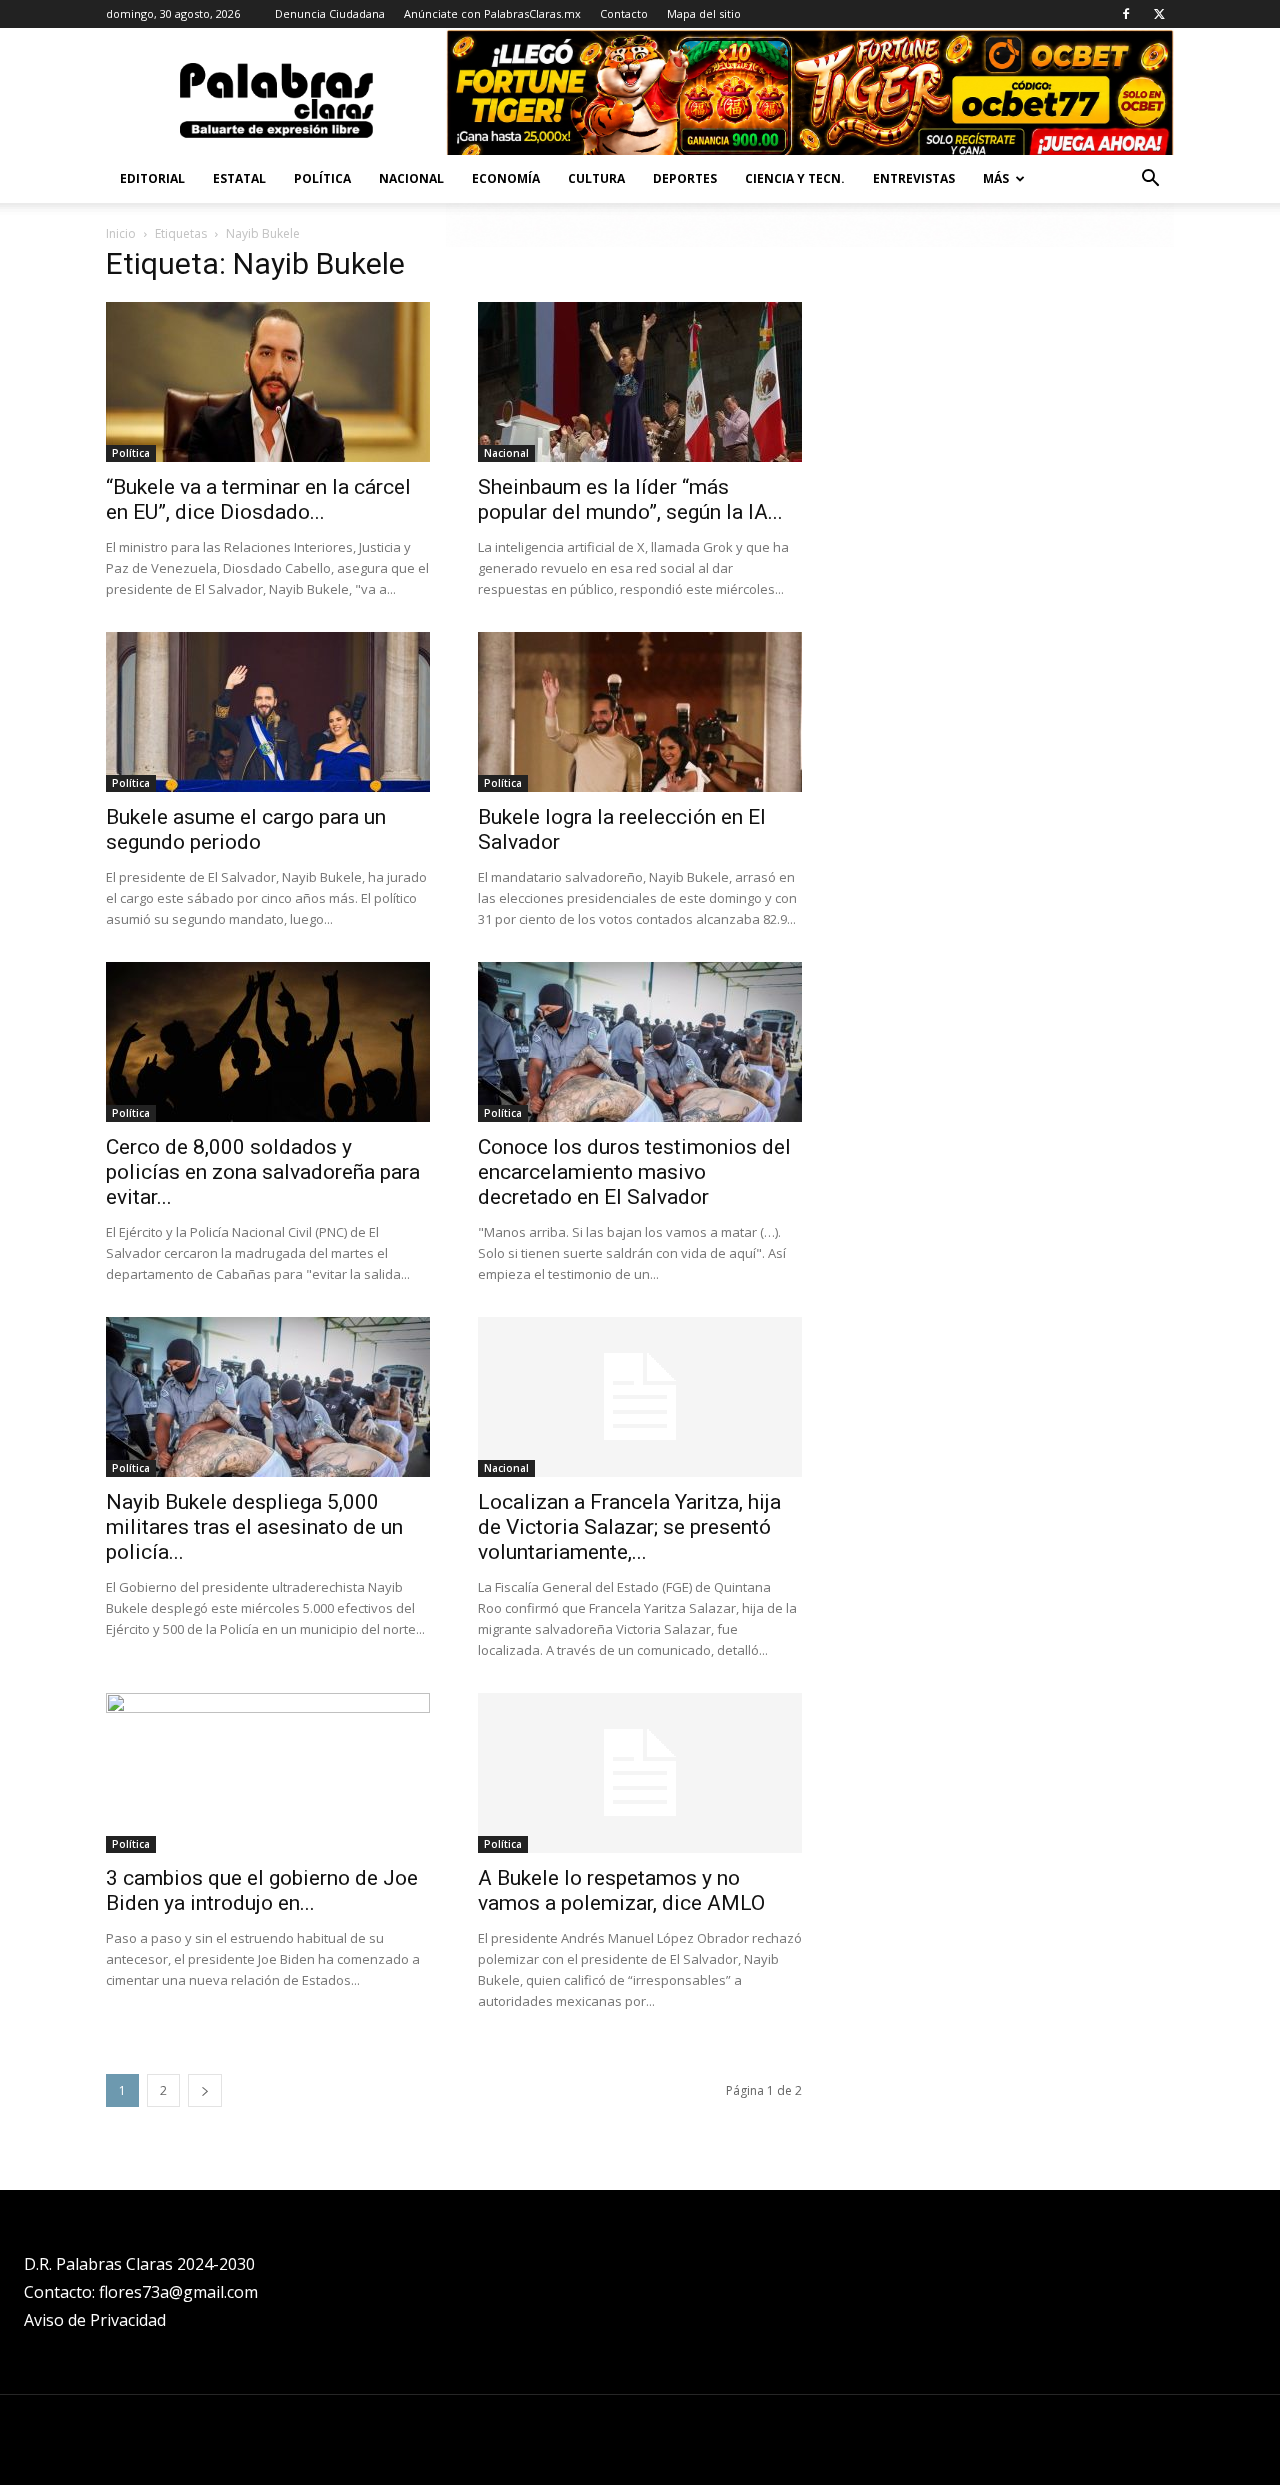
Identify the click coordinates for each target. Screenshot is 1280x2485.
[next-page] (205, 2090)
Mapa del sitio (704, 13)
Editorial (152, 178)
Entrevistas (914, 178)
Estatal (239, 178)
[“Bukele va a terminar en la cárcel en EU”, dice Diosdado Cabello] (268, 382)
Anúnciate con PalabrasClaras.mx (492, 13)
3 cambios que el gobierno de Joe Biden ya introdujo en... (262, 1890)
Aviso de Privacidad (95, 2320)
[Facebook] (1126, 14)
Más (996, 178)
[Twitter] (1159, 14)
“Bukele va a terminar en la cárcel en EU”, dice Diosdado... (258, 499)
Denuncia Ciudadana (330, 13)
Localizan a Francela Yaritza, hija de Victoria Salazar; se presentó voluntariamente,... (629, 1527)
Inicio (121, 233)
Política (322, 178)
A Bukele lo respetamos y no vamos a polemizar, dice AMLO (621, 1890)
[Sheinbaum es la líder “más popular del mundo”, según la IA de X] (640, 382)
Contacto (624, 13)
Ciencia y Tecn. (795, 178)
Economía (506, 178)
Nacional (411, 178)
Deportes (685, 178)
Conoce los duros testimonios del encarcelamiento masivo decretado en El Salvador (634, 1172)
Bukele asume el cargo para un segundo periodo (246, 829)
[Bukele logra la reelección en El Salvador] (640, 712)
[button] (1150, 180)
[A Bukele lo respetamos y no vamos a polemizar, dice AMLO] (640, 1773)
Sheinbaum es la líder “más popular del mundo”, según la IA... (630, 499)
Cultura (596, 178)
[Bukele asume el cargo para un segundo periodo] (268, 712)
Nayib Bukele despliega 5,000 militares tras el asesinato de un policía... (254, 1527)
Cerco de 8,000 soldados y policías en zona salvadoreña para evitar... (263, 1172)
